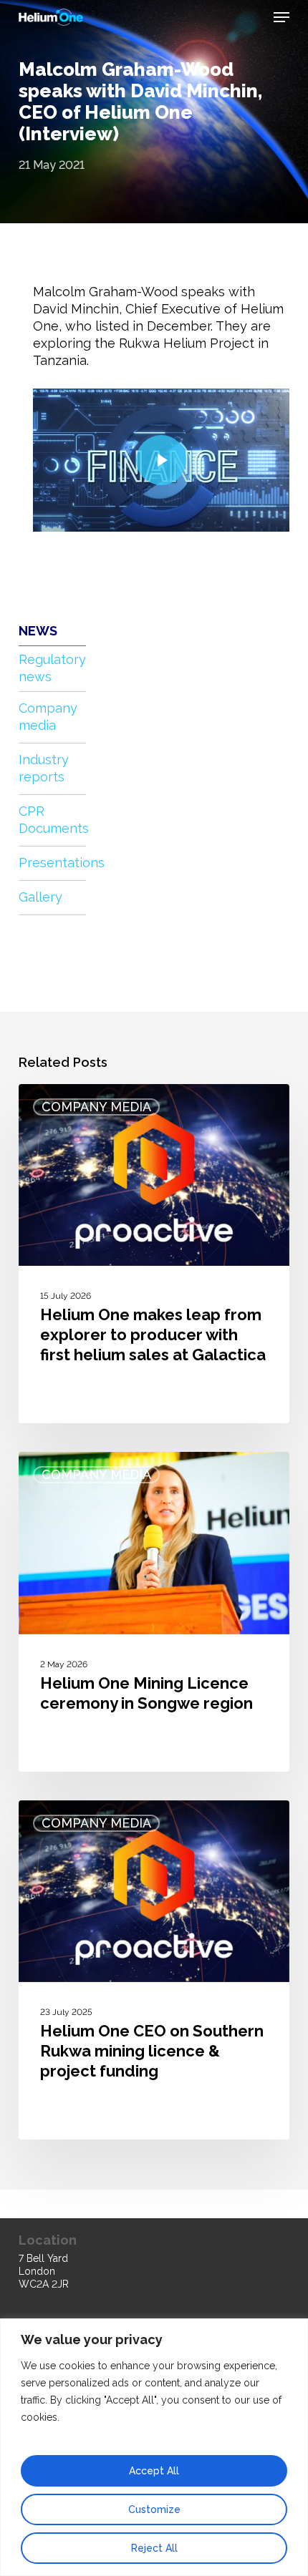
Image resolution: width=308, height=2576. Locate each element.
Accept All (154, 2471)
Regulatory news (52, 668)
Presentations (53, 863)
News (38, 631)
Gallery (40, 897)
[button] (281, 17)
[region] (154, 2447)
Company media (48, 717)
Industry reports (44, 768)
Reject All (154, 2548)
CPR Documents (53, 820)
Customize (154, 2509)
